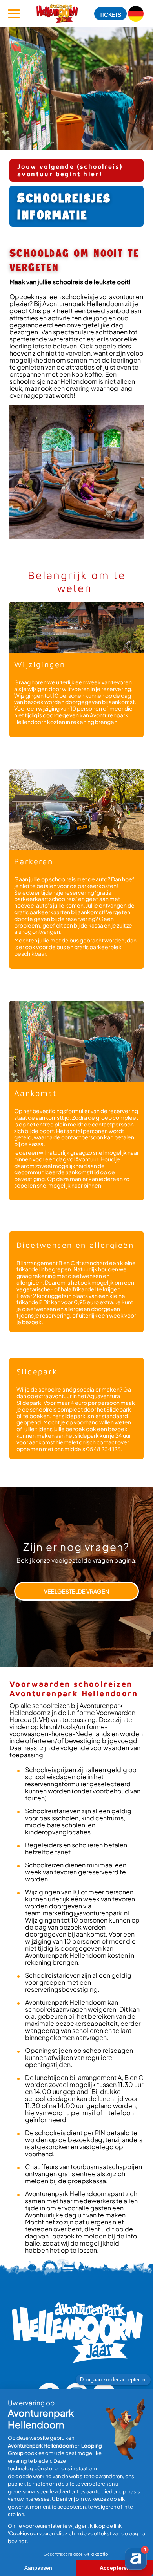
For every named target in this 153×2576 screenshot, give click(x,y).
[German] (136, 14)
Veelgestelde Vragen (76, 1591)
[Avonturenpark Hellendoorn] (57, 14)
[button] (110, 14)
